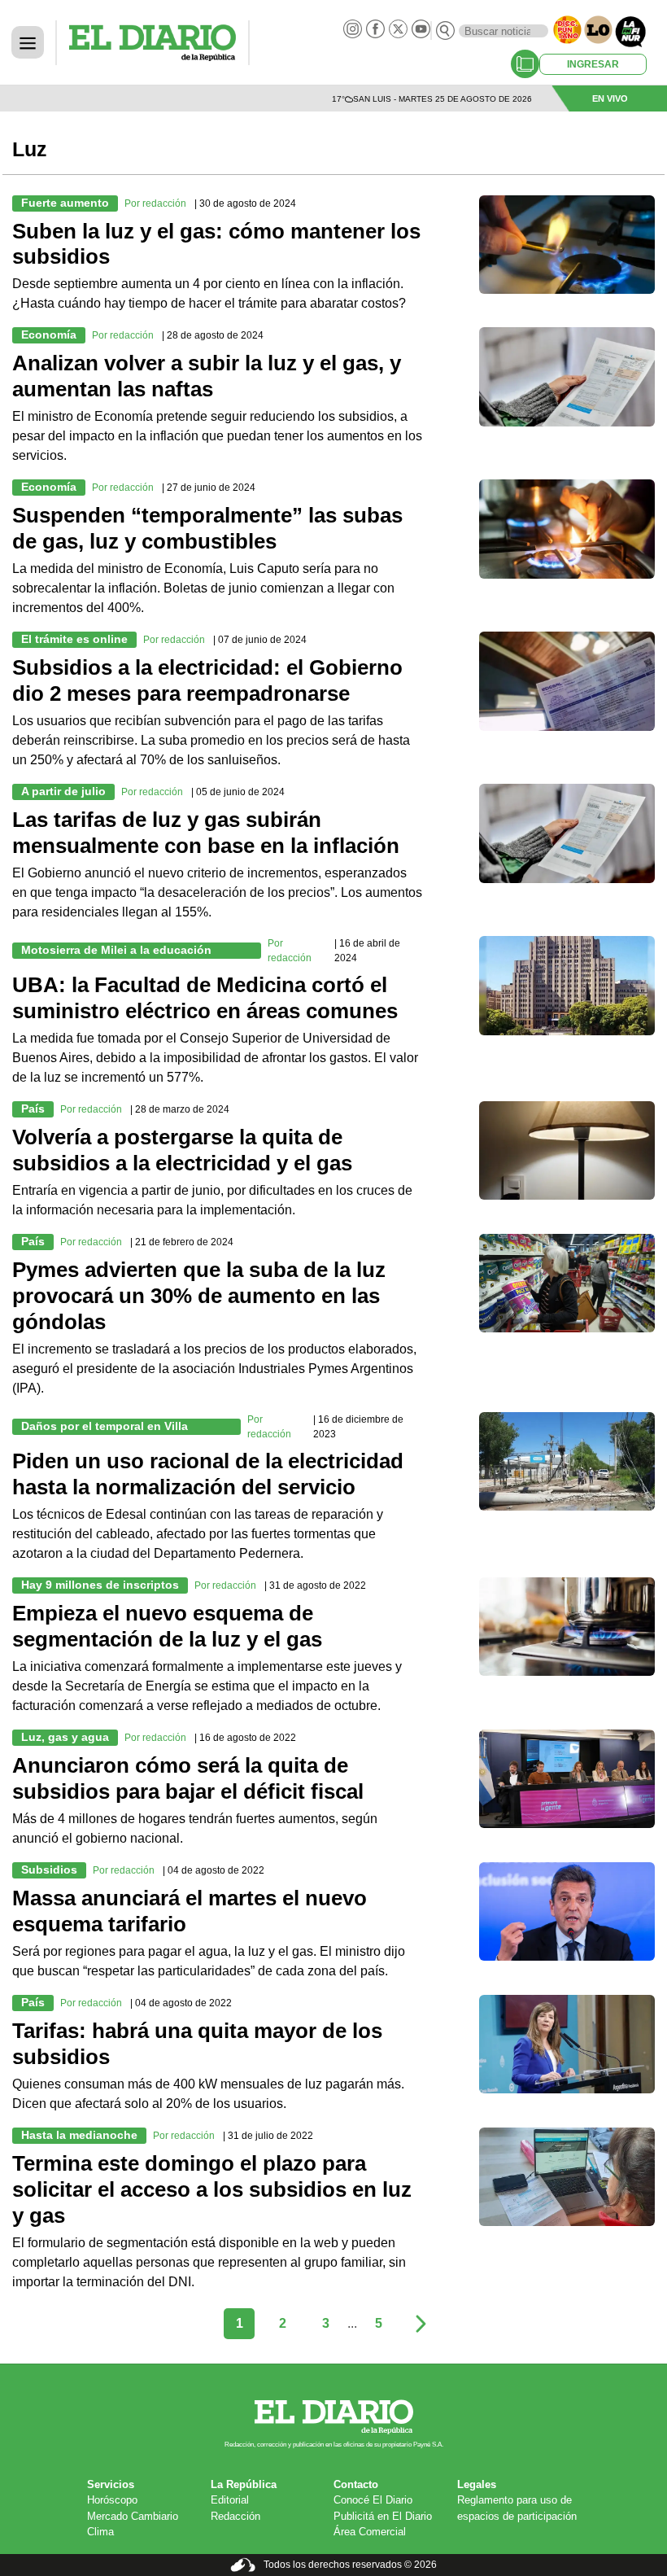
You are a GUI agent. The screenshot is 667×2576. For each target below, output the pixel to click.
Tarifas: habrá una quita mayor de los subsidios (197, 2044)
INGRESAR (593, 64)
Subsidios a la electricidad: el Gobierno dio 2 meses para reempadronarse (207, 680)
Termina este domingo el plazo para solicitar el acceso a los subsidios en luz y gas (212, 2189)
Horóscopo (112, 2500)
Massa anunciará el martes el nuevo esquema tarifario (190, 1911)
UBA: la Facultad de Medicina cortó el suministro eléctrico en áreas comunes (205, 998)
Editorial (230, 2500)
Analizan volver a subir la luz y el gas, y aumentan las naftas (207, 376)
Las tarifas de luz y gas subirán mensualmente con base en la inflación (206, 833)
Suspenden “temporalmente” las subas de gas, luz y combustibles (207, 528)
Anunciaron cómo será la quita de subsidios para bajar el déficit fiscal (188, 1778)
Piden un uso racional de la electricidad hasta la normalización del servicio (208, 1474)
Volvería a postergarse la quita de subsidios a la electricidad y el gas (182, 1150)
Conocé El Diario (373, 2500)
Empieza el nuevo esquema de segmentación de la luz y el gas (167, 1626)
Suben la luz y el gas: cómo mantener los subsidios (216, 244)
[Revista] (525, 64)
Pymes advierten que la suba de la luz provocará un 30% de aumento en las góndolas (199, 1296)
